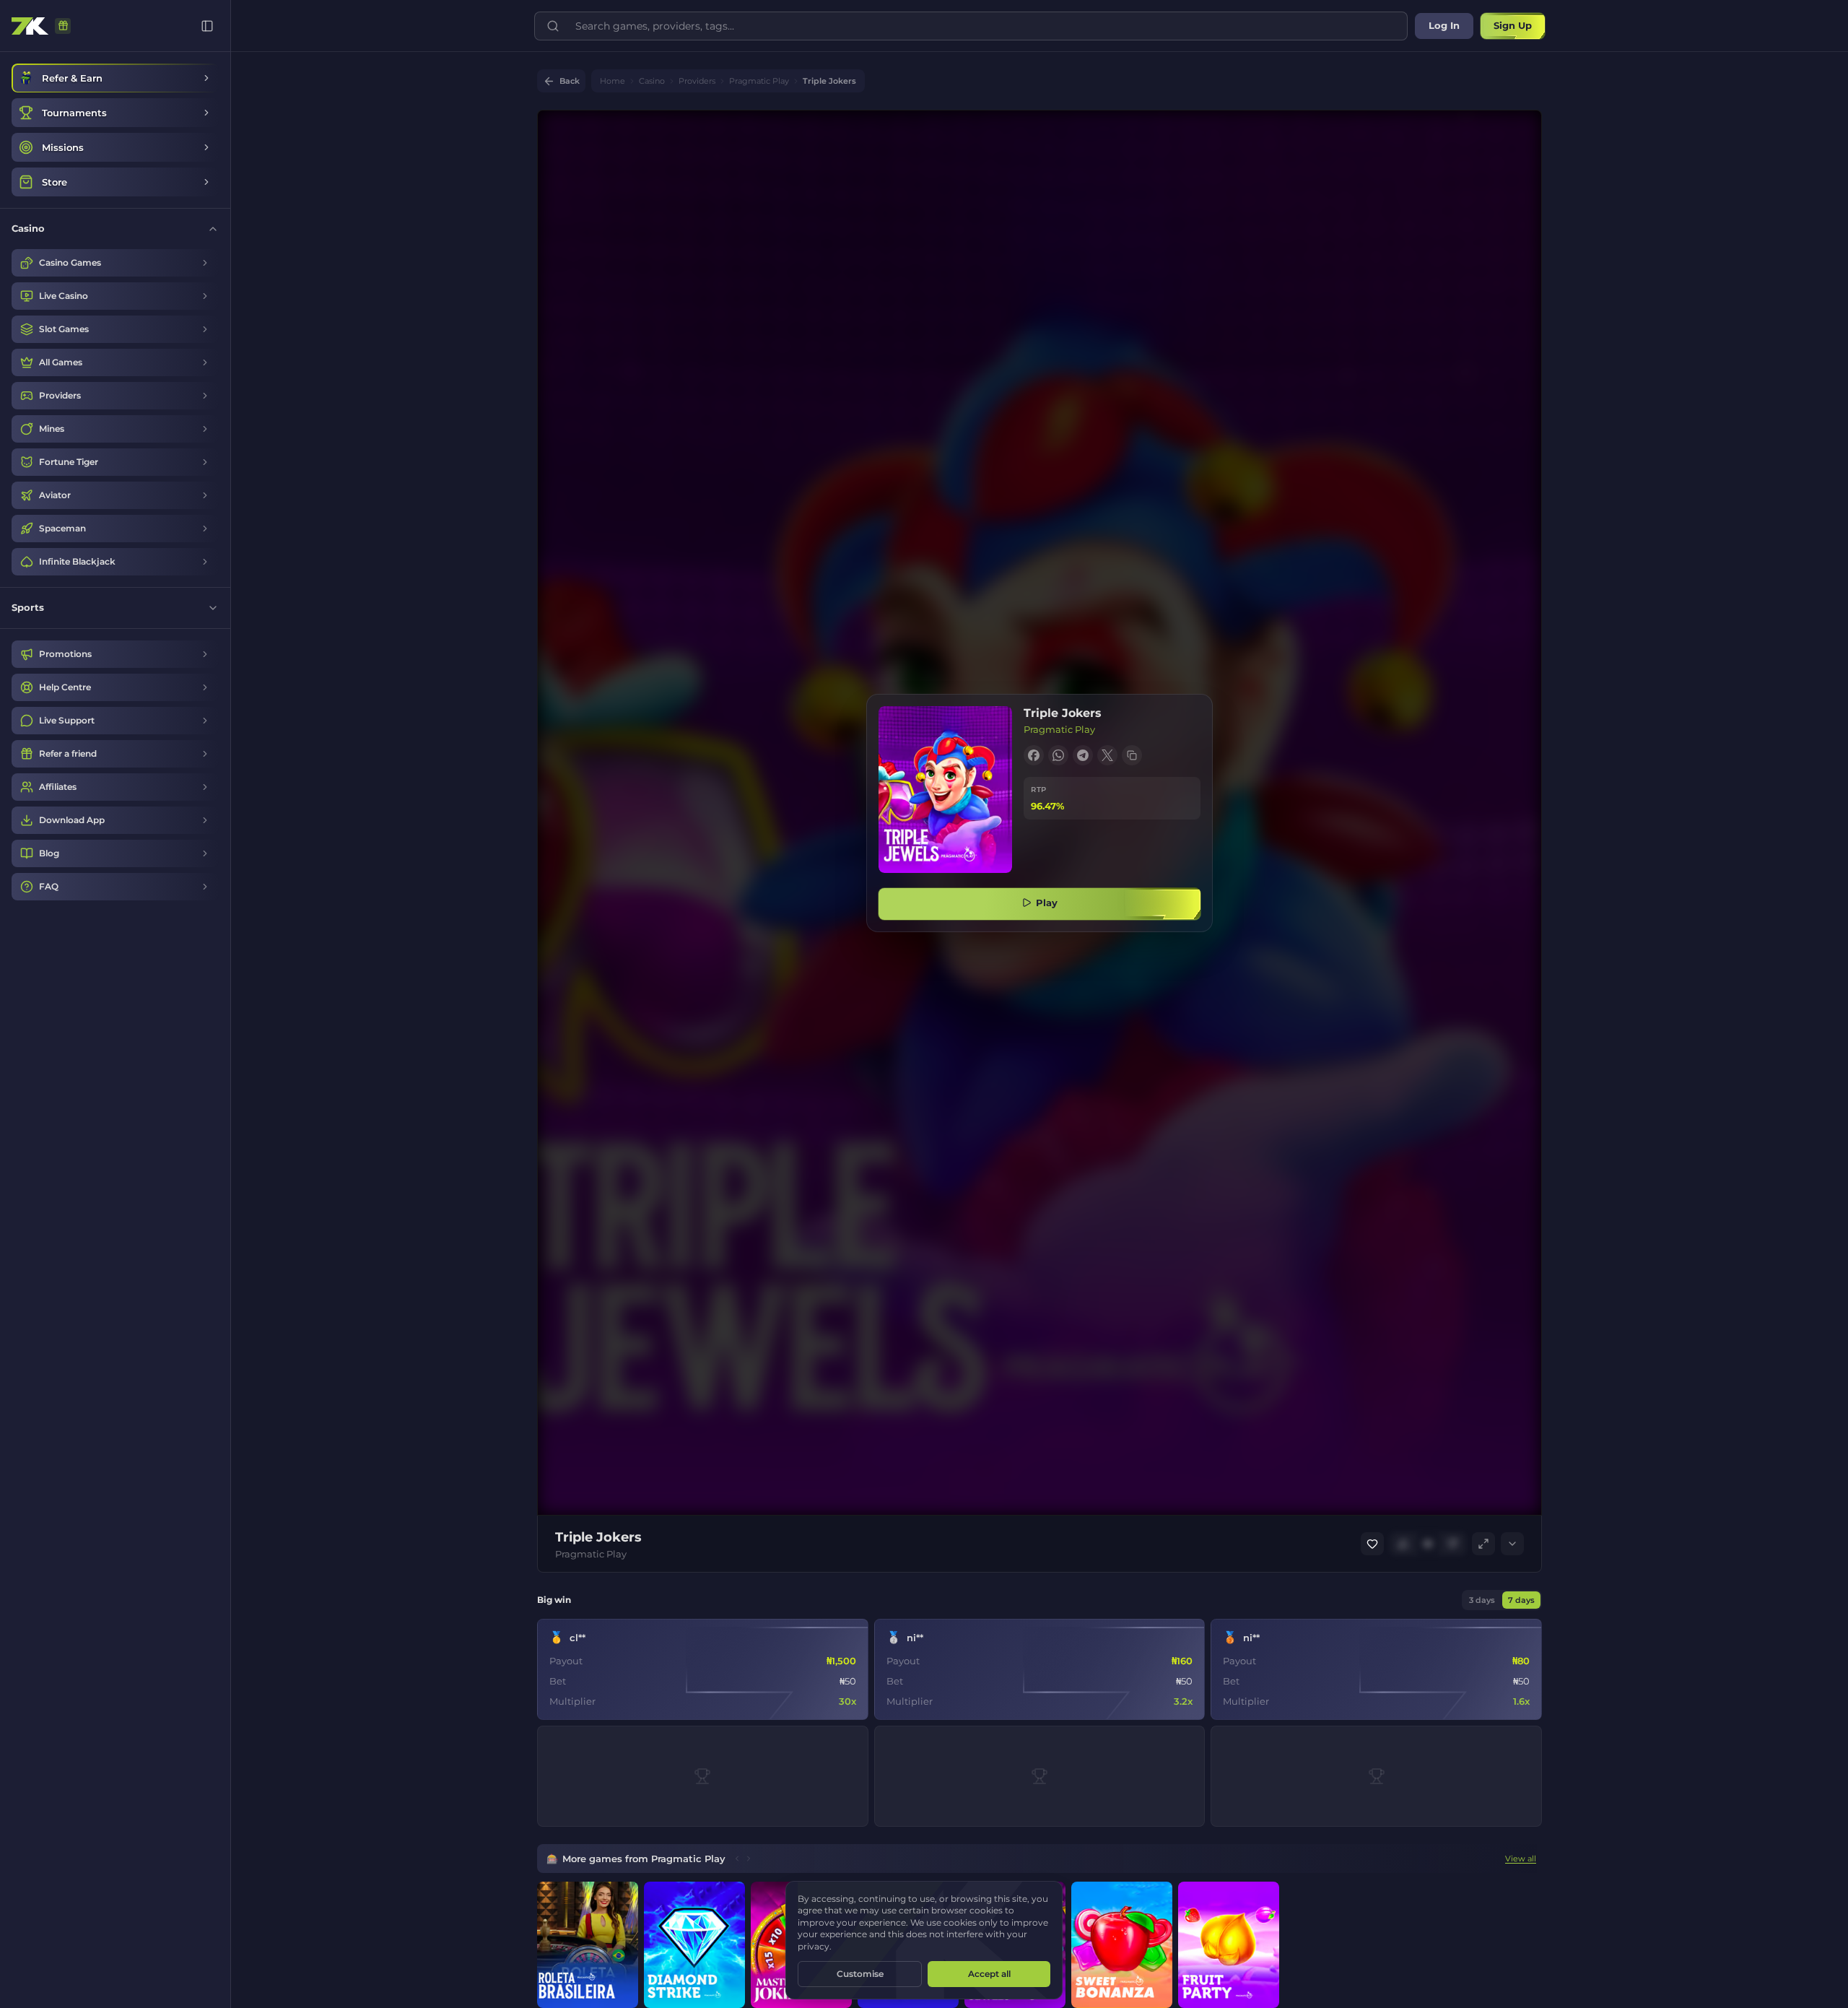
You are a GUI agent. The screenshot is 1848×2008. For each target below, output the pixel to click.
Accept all (989, 1974)
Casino (652, 81)
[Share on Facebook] (1034, 755)
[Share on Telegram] (1083, 755)
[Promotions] (63, 26)
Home (613, 81)
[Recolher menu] (207, 26)
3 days (1482, 1600)
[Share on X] (1107, 755)
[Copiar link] (1132, 755)
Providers (697, 81)
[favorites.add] (1372, 1544)
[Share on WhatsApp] (1058, 755)
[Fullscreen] (1483, 1544)
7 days (1521, 1600)
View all (1521, 1859)
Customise (860, 1974)
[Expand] (1512, 1544)
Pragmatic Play (759, 81)
